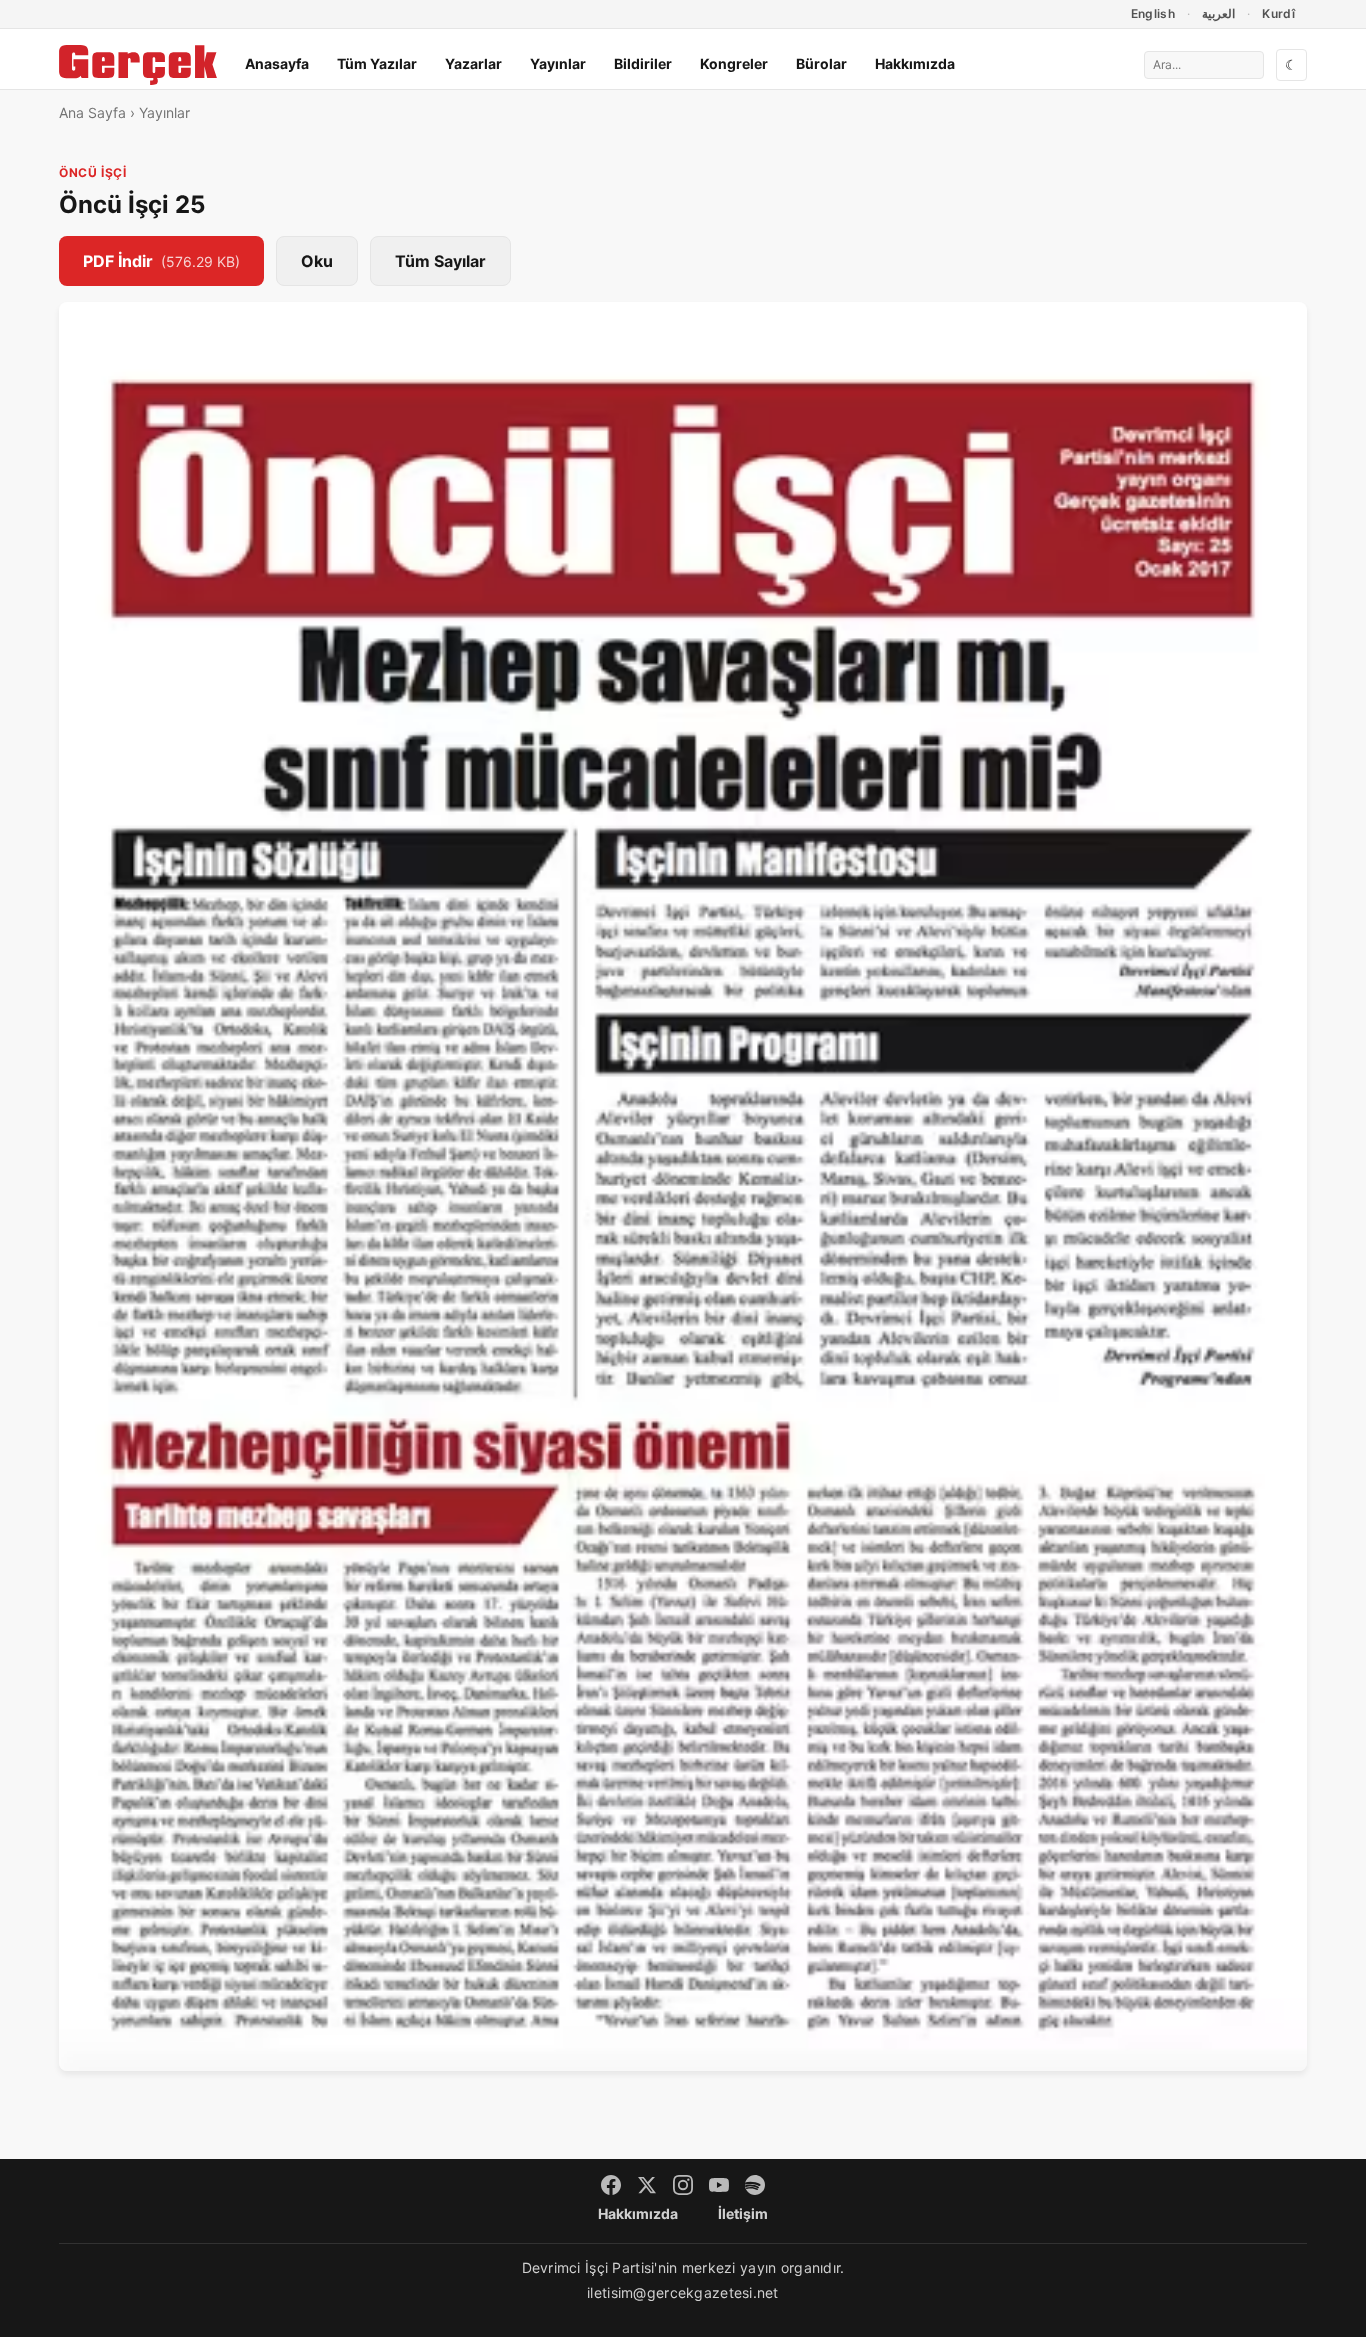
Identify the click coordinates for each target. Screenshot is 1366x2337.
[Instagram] (683, 2185)
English (1153, 13)
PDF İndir (161, 261)
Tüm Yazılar (377, 63)
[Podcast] (755, 2185)
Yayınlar (558, 63)
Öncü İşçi (92, 172)
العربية (1218, 13)
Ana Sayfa (92, 112)
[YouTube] (719, 2185)
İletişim (743, 2213)
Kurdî (1278, 13)
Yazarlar (473, 63)
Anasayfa (277, 63)
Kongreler (734, 63)
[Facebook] (611, 2185)
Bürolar (821, 63)
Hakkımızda (915, 63)
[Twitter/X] (647, 2185)
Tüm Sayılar (440, 261)
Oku (317, 261)
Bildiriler (643, 63)
